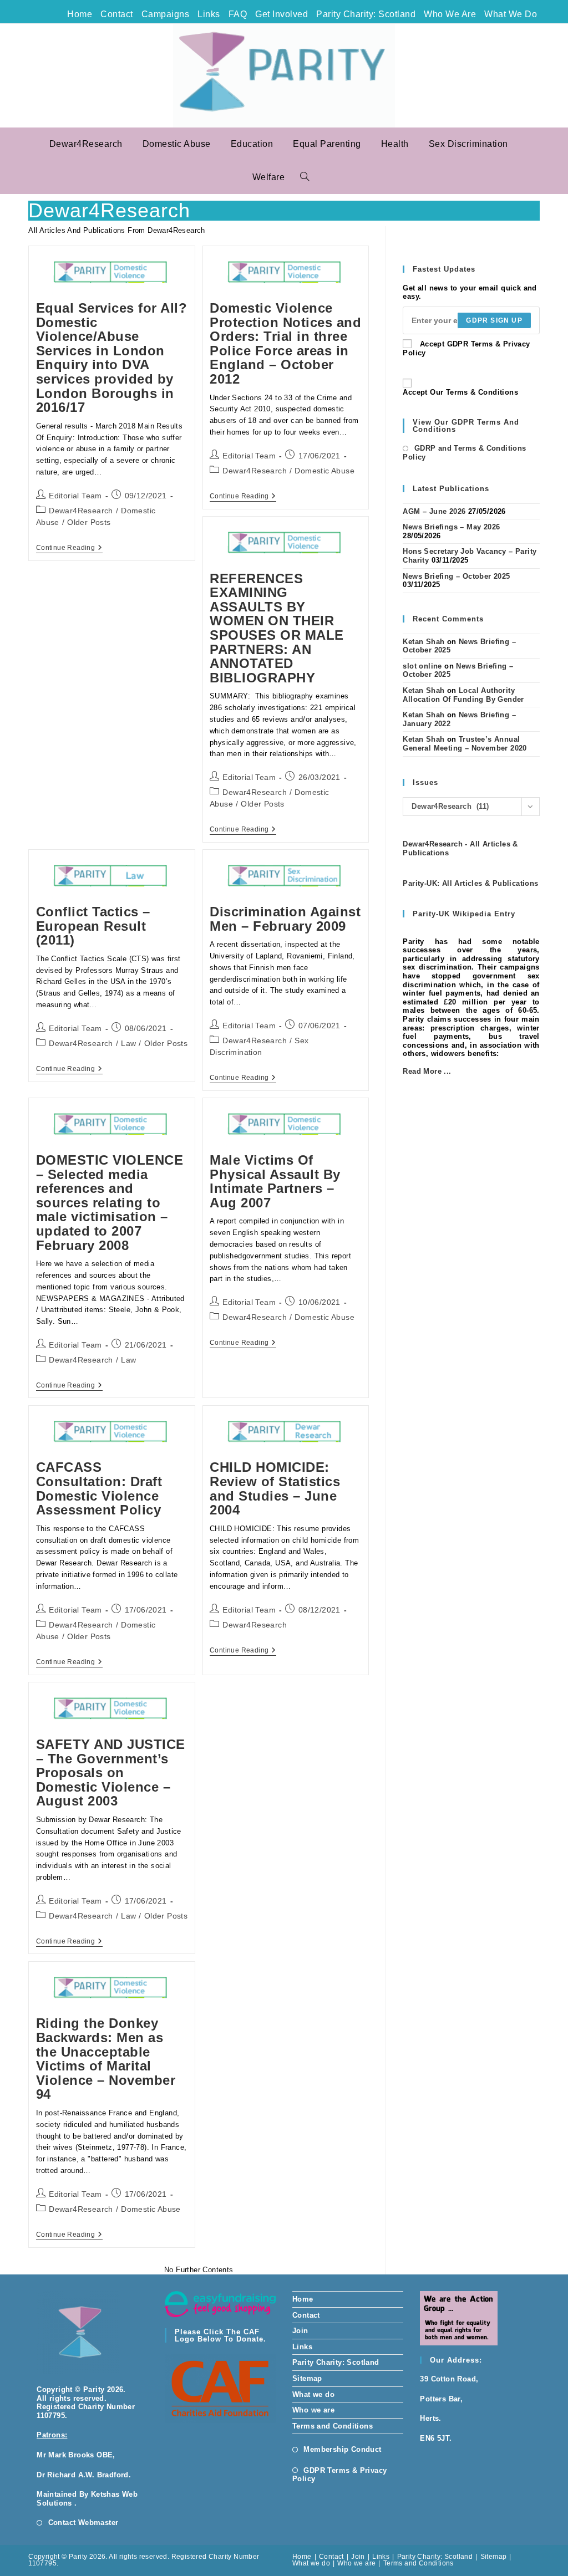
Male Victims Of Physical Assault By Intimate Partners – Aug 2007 (275, 1181)
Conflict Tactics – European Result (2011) (93, 926)
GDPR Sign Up (494, 320)
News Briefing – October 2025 (456, 576)
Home (80, 14)
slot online (422, 666)
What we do (511, 14)
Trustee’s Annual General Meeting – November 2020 (465, 744)
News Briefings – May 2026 (451, 527)
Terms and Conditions (333, 2426)
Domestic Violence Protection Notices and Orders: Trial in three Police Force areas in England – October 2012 (285, 343)
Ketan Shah (424, 642)
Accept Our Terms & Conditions (460, 392)
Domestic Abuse (324, 471)
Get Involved (282, 14)
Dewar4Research (81, 511)
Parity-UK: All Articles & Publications (470, 883)
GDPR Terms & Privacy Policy (339, 2475)
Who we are (450, 14)
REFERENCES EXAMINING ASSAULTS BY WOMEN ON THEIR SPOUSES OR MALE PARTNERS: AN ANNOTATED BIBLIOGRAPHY (277, 628)
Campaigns (166, 14)
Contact (117, 14)
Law (128, 1043)
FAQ (238, 14)
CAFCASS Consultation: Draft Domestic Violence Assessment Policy (99, 1488)
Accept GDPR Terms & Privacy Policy (466, 348)
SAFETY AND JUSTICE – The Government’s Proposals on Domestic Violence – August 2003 (111, 1772)
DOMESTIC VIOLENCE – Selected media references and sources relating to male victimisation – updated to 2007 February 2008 (110, 1203)
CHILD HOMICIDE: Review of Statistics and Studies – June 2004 (275, 1488)
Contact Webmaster (83, 2523)
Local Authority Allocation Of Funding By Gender (463, 695)
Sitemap (307, 2378)
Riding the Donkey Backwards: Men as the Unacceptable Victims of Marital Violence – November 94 (106, 2059)
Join (300, 2331)
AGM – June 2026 (434, 511)
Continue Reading (69, 549)
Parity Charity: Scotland (366, 14)
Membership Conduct (342, 2449)
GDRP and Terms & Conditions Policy (464, 453)
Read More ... (427, 1071)
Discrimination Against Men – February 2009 (285, 919)
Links (209, 14)
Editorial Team (75, 496)
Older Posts (89, 522)
